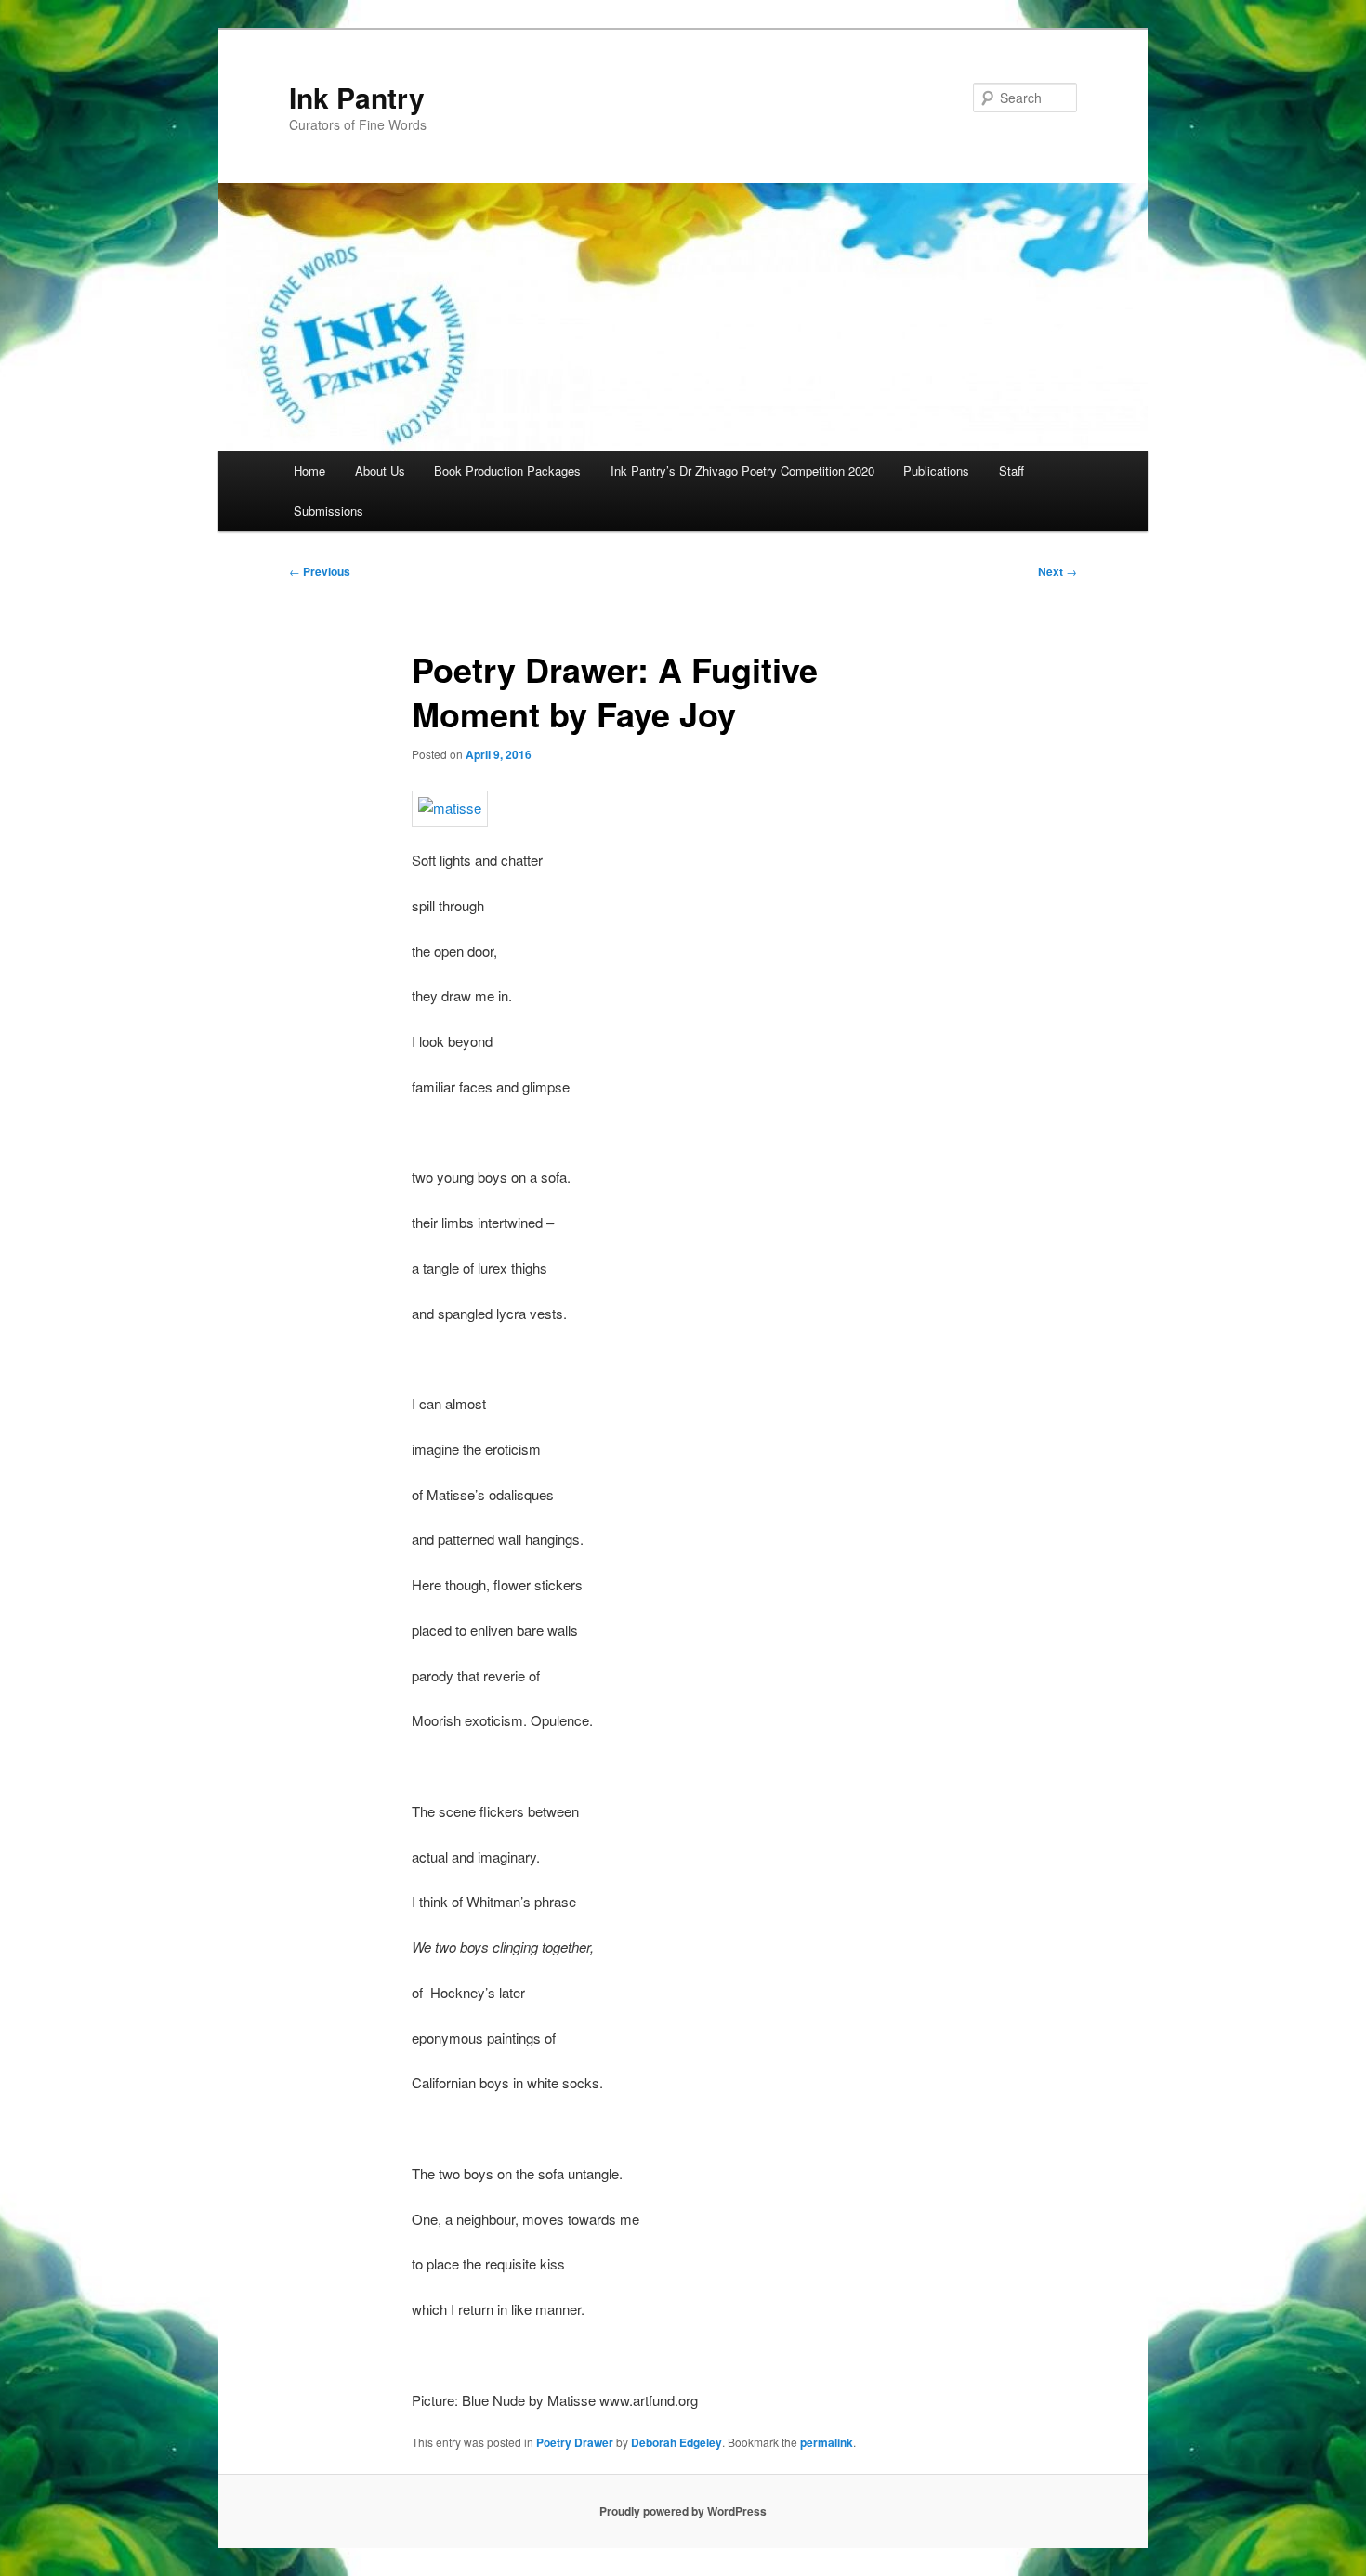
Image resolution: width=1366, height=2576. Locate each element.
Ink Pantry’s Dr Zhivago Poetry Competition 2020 (742, 471)
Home (309, 471)
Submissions (328, 510)
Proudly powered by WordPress (683, 2511)
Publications (936, 471)
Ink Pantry (357, 97)
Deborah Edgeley (676, 2442)
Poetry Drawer (575, 2442)
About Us (380, 471)
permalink (827, 2442)
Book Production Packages (507, 471)
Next (1057, 571)
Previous (320, 571)
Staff (1011, 471)
